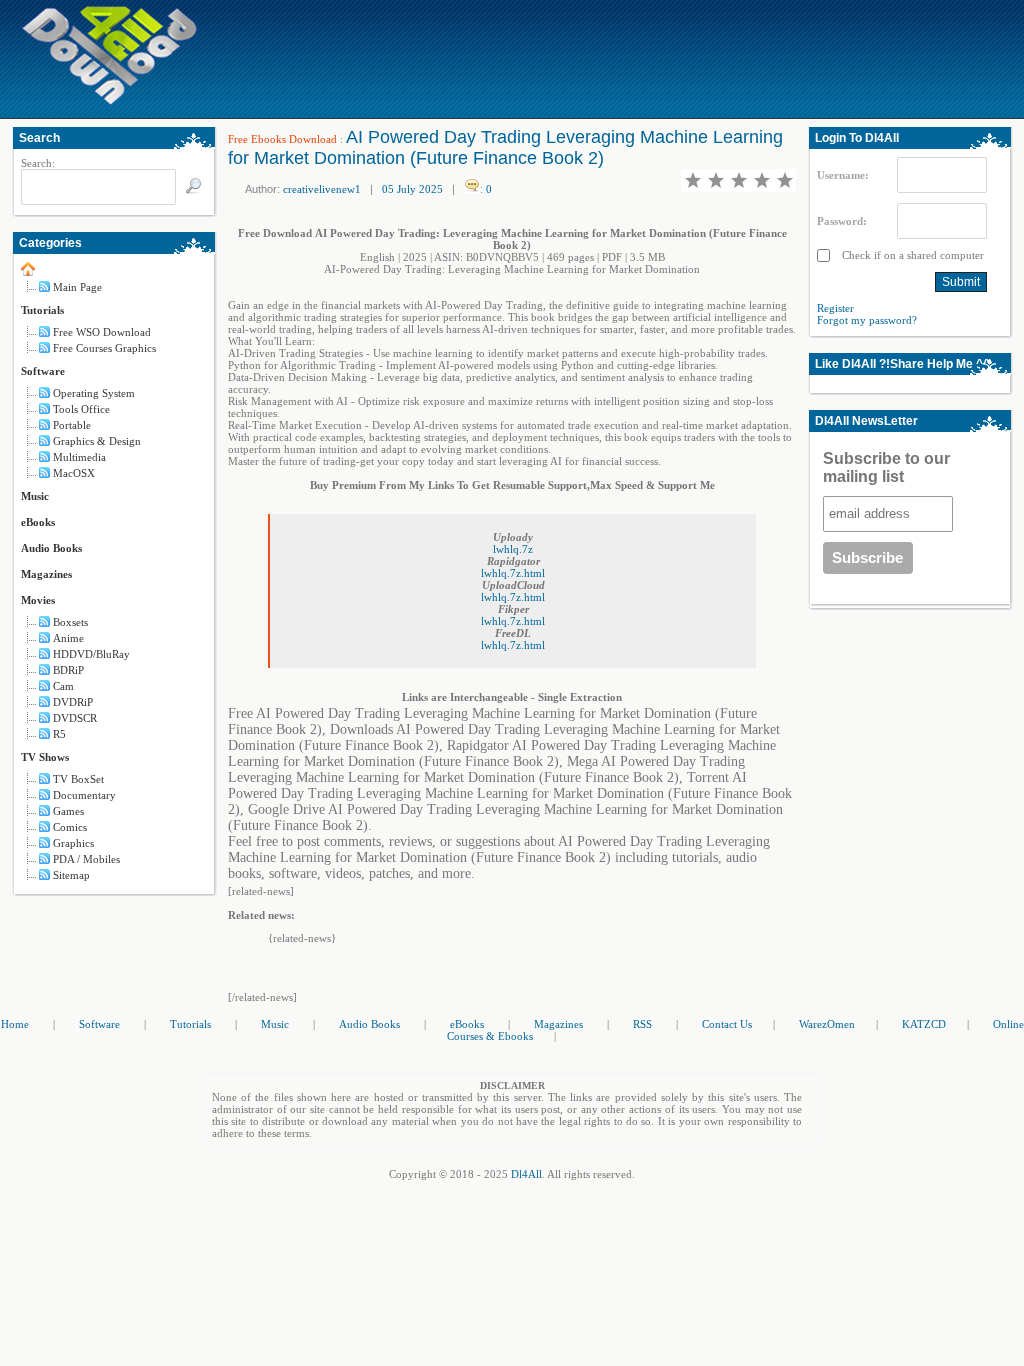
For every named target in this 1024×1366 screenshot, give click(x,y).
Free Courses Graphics (104, 348)
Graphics (73, 843)
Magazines (46, 574)
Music (35, 496)
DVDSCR (75, 718)
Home (15, 1024)
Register (835, 308)
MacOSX (74, 473)
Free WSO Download (102, 332)
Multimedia (79, 457)
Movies (38, 600)
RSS (642, 1024)
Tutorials (42, 310)
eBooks (38, 522)
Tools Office (81, 409)
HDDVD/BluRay (91, 654)
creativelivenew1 (322, 189)
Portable (72, 425)
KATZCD (924, 1024)
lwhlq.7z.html (513, 573)
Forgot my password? (867, 320)
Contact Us (727, 1024)
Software (43, 371)
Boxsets (70, 622)
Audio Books (51, 548)
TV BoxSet (78, 779)
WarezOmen (827, 1024)
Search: (38, 163)
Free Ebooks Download (282, 139)
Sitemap (71, 875)
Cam (63, 686)
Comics (70, 827)
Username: (843, 175)
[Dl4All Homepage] (110, 101)
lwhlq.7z (513, 549)
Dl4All (526, 1174)
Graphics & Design (97, 441)
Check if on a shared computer (911, 255)
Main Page (77, 287)
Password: (842, 221)
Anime (68, 638)
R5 (59, 734)
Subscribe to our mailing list (886, 467)
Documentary (84, 795)
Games (68, 811)
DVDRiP (73, 702)
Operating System (94, 393)
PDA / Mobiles (86, 859)
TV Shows (45, 757)
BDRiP (68, 670)
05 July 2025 (412, 189)
